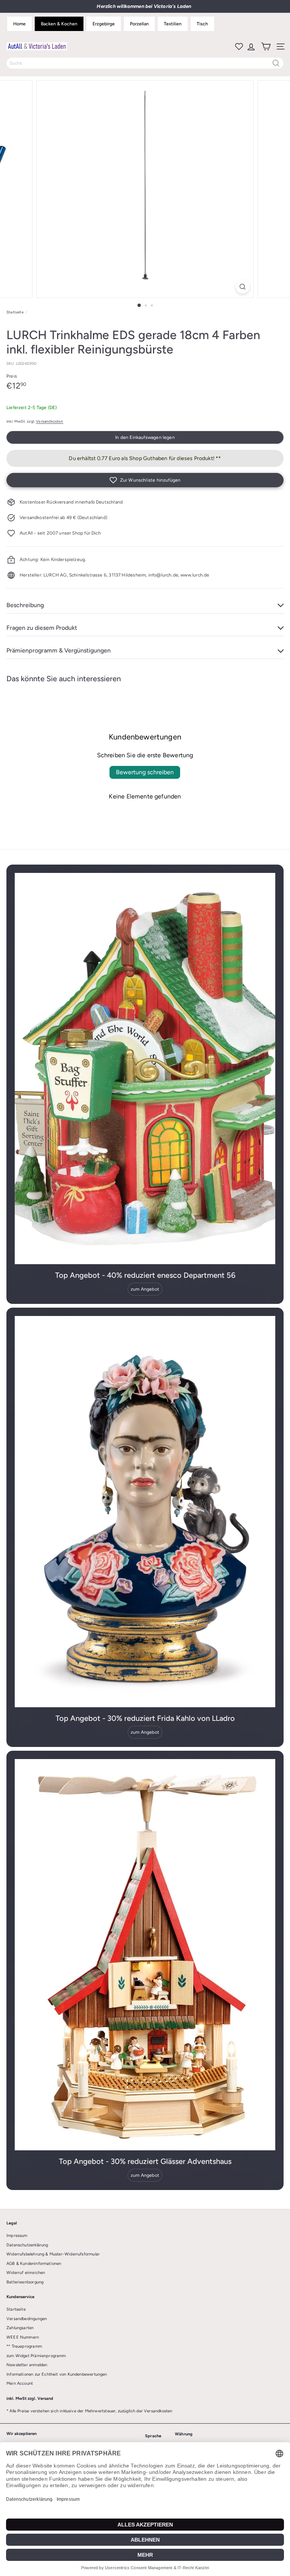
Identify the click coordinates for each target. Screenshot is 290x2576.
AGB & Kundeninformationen (34, 2264)
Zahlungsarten (20, 2328)
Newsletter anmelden (27, 2365)
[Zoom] (243, 287)
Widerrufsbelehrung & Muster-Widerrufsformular (53, 2254)
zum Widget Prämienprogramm (36, 2356)
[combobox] (145, 63)
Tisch (202, 24)
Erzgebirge (104, 24)
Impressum (17, 2236)
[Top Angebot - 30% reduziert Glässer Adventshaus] (145, 1955)
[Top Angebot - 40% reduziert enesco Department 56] (145, 1069)
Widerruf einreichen (26, 2273)
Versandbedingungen (27, 2319)
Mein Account (20, 2383)
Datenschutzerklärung (27, 2245)
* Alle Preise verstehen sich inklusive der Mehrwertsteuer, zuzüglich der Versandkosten (89, 2411)
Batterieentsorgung (25, 2282)
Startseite (15, 312)
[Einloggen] (251, 46)
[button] (145, 480)
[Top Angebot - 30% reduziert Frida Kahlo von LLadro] (145, 1512)
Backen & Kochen (59, 24)
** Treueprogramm (24, 2346)
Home (19, 24)
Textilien (173, 24)
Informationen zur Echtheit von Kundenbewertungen (57, 2374)
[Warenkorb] (265, 46)
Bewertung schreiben (145, 772)
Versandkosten (49, 421)
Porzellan (139, 24)
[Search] (276, 63)
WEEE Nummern (23, 2337)
